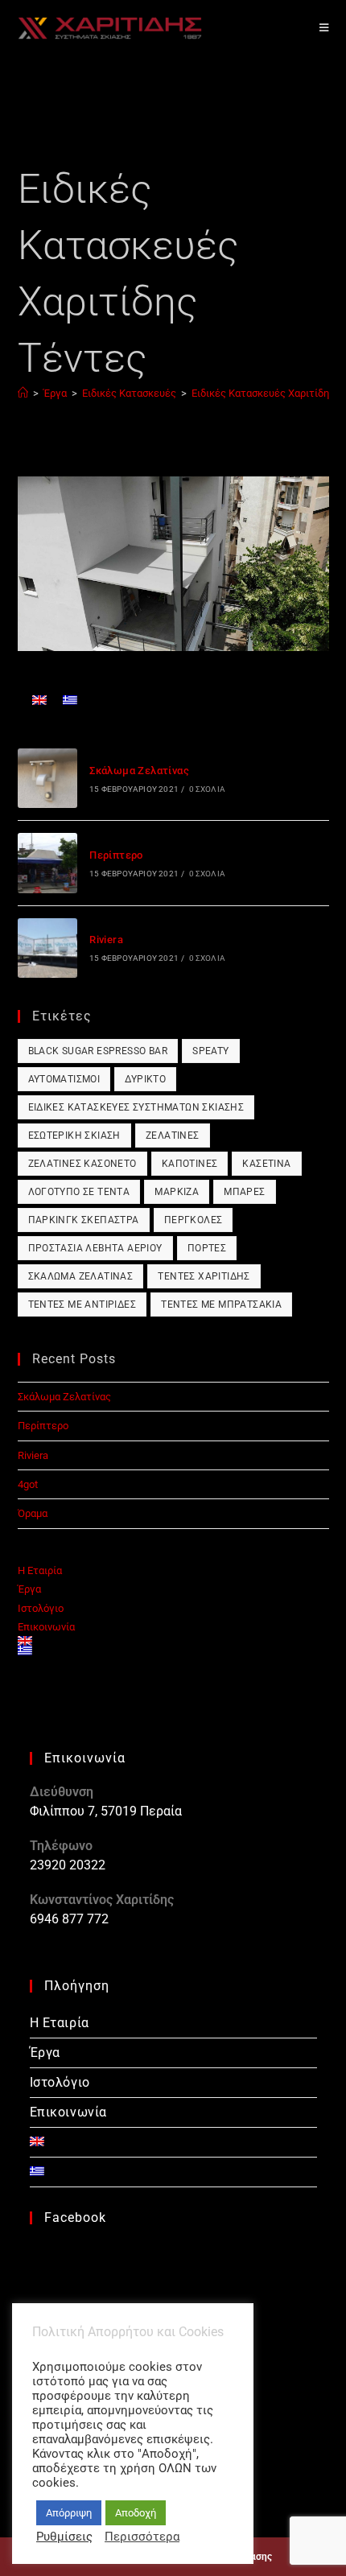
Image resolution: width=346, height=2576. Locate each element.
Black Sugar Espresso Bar (98, 1051)
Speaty (210, 1051)
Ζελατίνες (173, 1136)
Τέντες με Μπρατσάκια (221, 1304)
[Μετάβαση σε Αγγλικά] (39, 700)
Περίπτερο (116, 855)
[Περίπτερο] (47, 863)
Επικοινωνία (46, 1627)
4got (28, 1484)
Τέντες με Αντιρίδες (82, 1304)
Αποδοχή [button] (136, 2513)
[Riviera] (47, 948)
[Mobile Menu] (324, 28)
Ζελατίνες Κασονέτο (82, 1164)
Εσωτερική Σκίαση (74, 1136)
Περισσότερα (142, 2537)
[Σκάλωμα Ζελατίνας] (47, 778)
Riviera (106, 940)
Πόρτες (207, 1248)
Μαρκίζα (177, 1192)
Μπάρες (244, 1192)
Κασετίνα (266, 1164)
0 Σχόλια (208, 789)
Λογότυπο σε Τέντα (79, 1192)
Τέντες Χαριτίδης (204, 1276)
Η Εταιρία (40, 1570)
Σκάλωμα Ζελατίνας (139, 771)
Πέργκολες (194, 1220)
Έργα (29, 1589)
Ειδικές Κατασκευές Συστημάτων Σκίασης (136, 1107)
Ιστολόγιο (41, 1608)
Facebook (75, 2217)
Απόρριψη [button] (69, 2513)
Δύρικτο (145, 1079)
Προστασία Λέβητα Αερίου (95, 1248)
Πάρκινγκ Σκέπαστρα (84, 1220)
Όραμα (33, 1513)
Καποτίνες (190, 1164)
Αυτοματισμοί (64, 1079)
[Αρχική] (23, 393)
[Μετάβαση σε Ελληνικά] (70, 700)
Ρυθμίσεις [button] (64, 2537)
